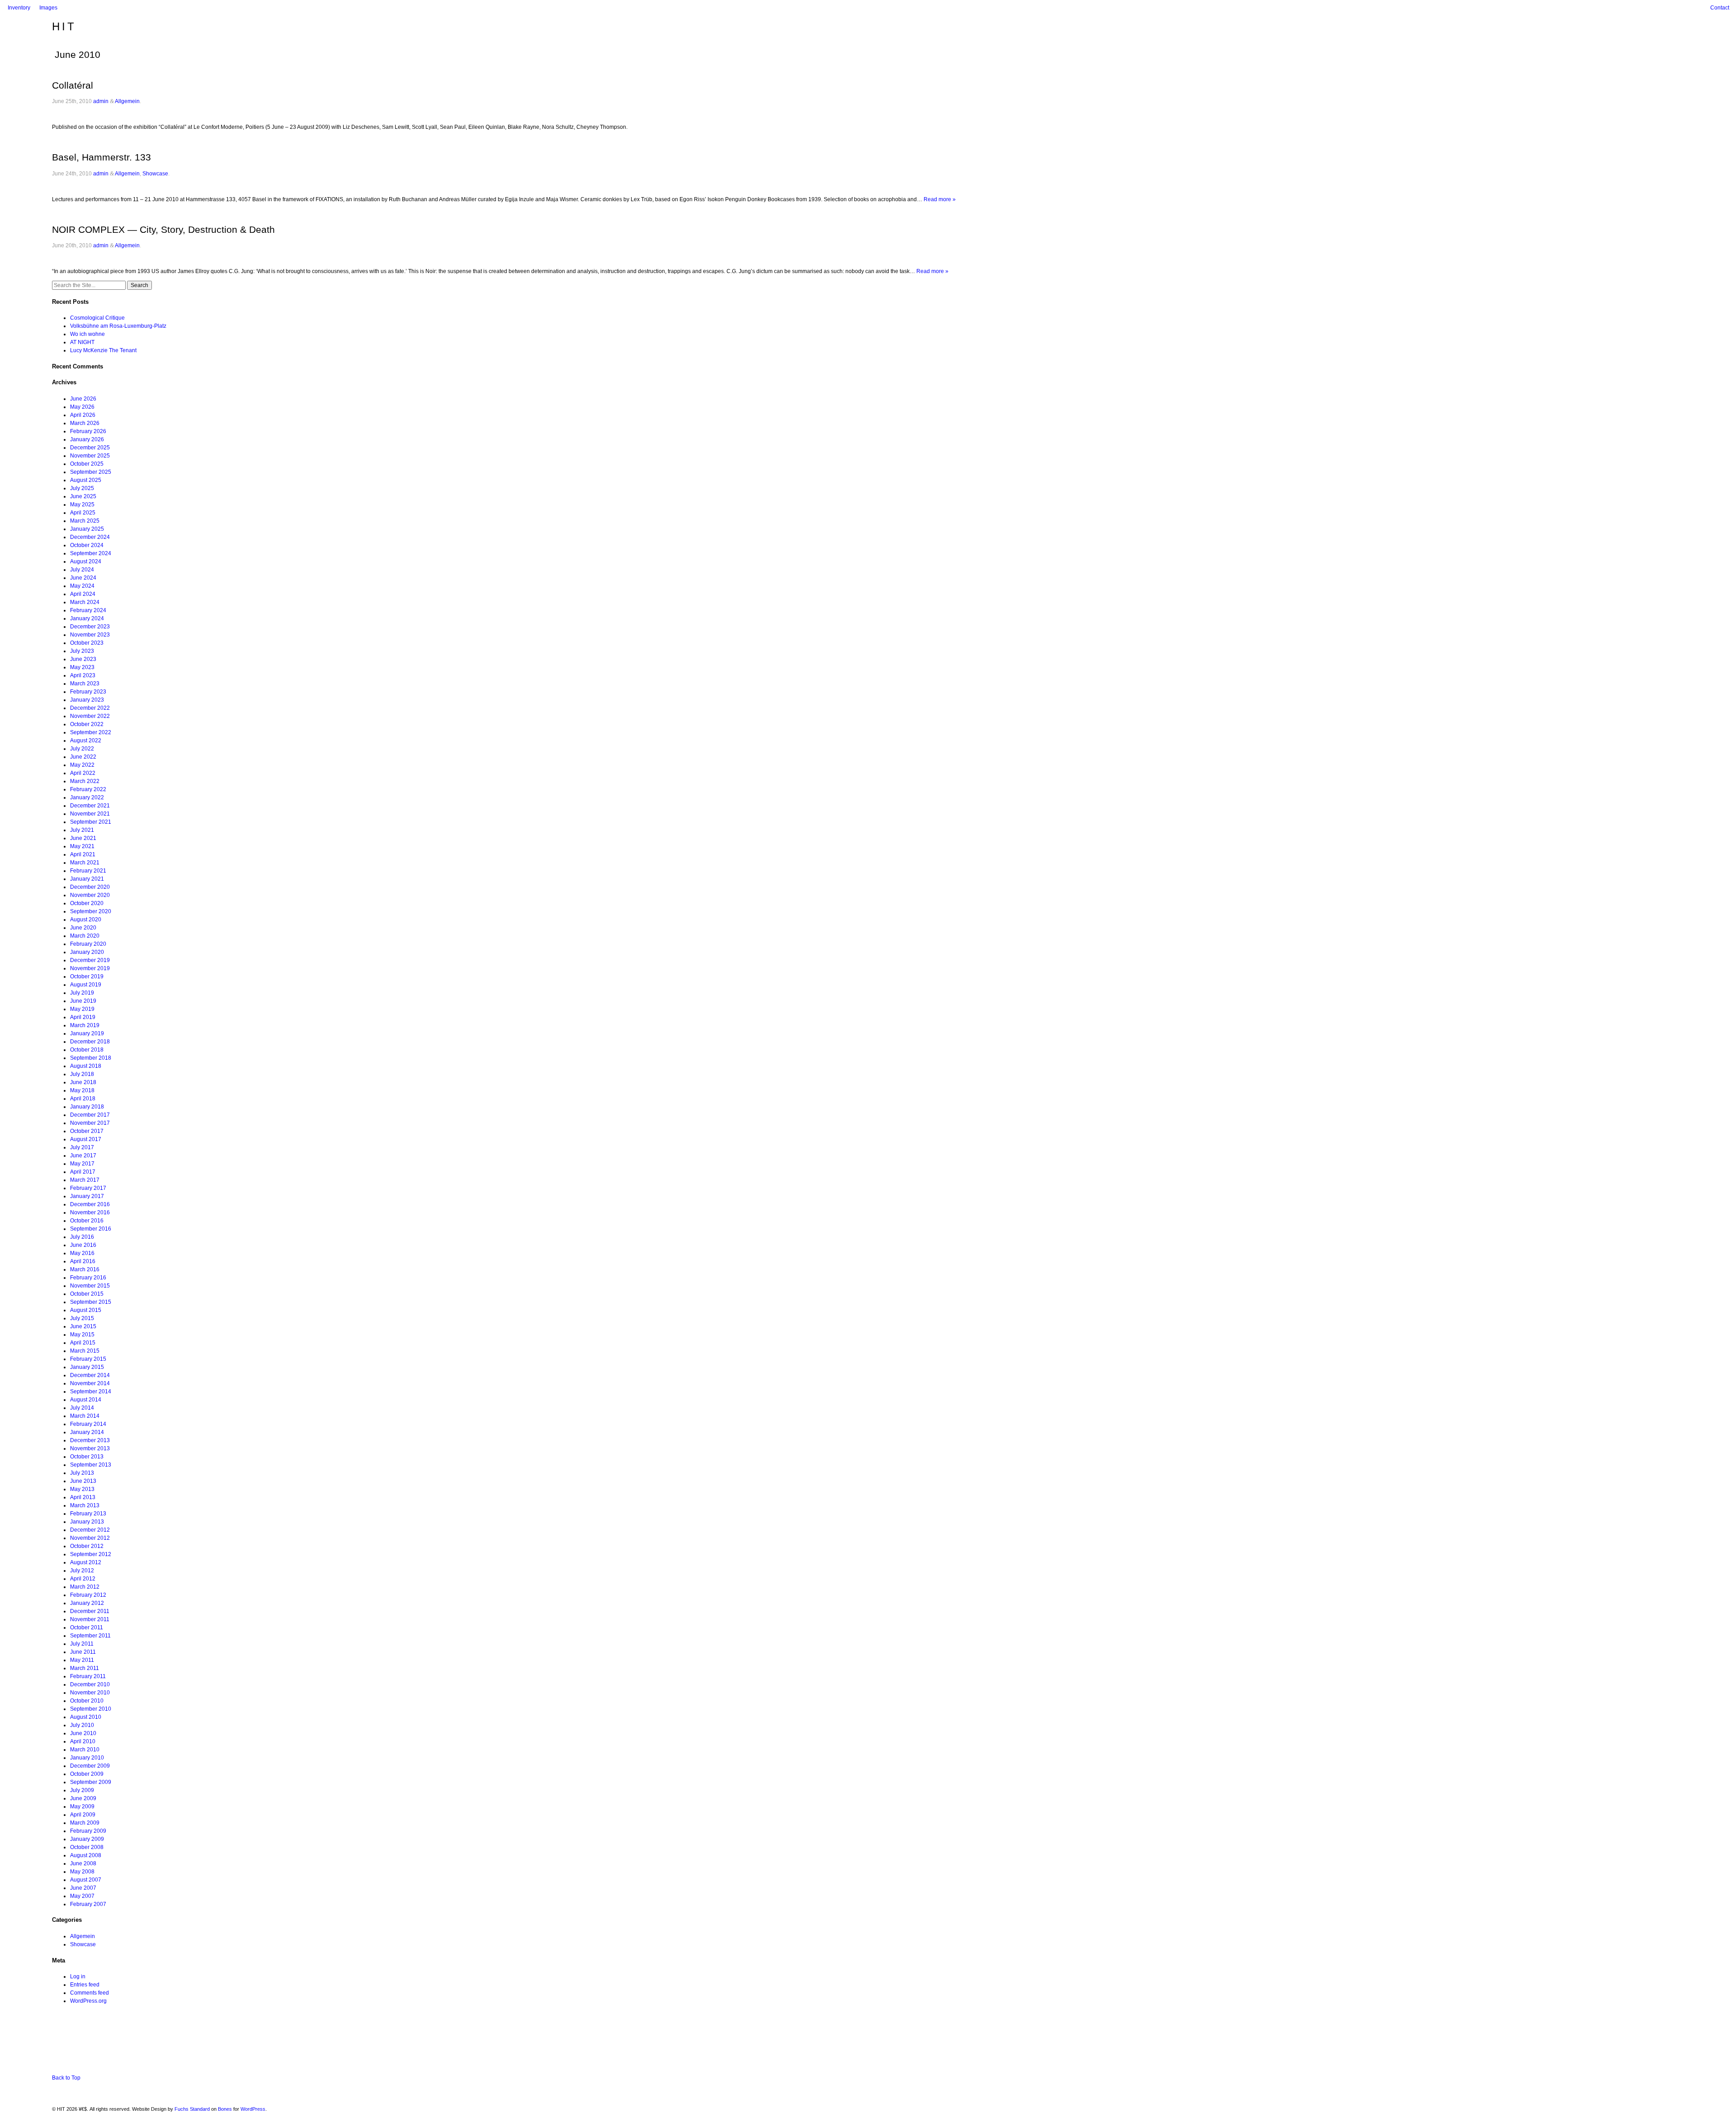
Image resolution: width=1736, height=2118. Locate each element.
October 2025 (87, 464)
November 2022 (90, 716)
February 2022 (88, 789)
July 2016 (82, 1237)
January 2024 (87, 618)
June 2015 (83, 1326)
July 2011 (82, 1644)
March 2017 (85, 1180)
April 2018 (83, 1099)
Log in (78, 1976)
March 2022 (85, 781)
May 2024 (82, 586)
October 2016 (87, 1221)
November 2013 (90, 1448)
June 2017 (83, 1156)
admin (101, 101)
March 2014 (85, 1416)
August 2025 (86, 480)
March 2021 (85, 863)
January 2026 (87, 439)
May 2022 (82, 765)
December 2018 (90, 1042)
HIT (64, 26)
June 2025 (83, 496)
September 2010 (91, 1709)
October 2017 (87, 1131)
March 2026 (85, 423)
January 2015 (87, 1367)
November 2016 (90, 1212)
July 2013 (82, 1473)
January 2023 (87, 700)
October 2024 (87, 545)
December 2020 (90, 887)
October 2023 (87, 643)
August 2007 (86, 1880)
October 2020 (87, 903)
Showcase (155, 174)
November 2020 (90, 895)
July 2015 (82, 1318)
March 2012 (85, 1587)
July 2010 (82, 1725)
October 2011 (87, 1627)
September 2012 (91, 1554)
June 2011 (83, 1652)
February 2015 (88, 1359)
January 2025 (87, 529)
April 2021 (83, 854)
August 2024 (86, 561)
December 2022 (90, 708)
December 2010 (90, 1684)
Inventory (19, 8)
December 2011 (90, 1611)
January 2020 (87, 952)
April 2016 (83, 1261)
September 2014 (91, 1392)
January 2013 (87, 1522)
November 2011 (90, 1619)
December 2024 (90, 537)
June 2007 (83, 1888)
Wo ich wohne (87, 334)
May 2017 (82, 1164)
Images (48, 8)
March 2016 (85, 1269)
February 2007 (88, 1904)
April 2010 (83, 1741)
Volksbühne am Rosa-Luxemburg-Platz (118, 326)
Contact (1720, 8)
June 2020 (83, 928)
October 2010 (87, 1701)
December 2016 (90, 1204)
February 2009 (88, 1831)
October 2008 (87, 1847)
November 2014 (90, 1383)
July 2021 (82, 830)
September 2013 (91, 1465)
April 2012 (83, 1579)
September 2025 (91, 472)
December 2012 (90, 1530)
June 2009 (83, 1798)
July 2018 (82, 1074)
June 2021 (83, 838)
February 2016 (88, 1278)
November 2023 (90, 635)
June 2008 (83, 1863)
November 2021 (90, 814)
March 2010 (85, 1750)
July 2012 (82, 1571)
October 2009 (87, 1774)
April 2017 (83, 1172)
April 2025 (83, 513)
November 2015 (90, 1286)
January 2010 (87, 1758)
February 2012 (88, 1595)
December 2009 (90, 1766)
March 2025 (85, 521)
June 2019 (83, 1001)
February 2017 (88, 1188)
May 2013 (82, 1489)
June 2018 (83, 1082)
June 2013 (83, 1481)
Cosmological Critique (97, 318)
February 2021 (88, 871)
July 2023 (82, 651)
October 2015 (87, 1294)
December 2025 (90, 448)
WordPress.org (88, 2001)
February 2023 (88, 692)
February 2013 (88, 1514)
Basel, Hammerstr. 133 (101, 157)
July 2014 (82, 1408)
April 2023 (83, 675)
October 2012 (87, 1546)
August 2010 (86, 1717)
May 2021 (82, 846)
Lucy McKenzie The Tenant (103, 350)
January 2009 (87, 1839)
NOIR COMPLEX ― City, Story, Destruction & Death (163, 229)
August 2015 (86, 1310)
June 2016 (83, 1245)
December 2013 (90, 1440)
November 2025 (90, 456)
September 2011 (90, 1636)
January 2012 (87, 1603)
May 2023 (82, 667)
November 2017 (90, 1123)
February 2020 (88, 944)
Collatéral (73, 85)
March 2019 (85, 1025)
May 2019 (82, 1009)
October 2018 (87, 1050)
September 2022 (91, 732)
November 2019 (90, 968)
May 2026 (82, 407)
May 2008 (82, 1872)
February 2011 (88, 1676)
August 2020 (86, 920)
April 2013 (83, 1497)
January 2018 (87, 1107)
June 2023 (83, 659)
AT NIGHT (82, 342)
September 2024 (91, 553)
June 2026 (83, 399)
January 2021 (87, 879)
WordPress (253, 2109)
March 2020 (85, 936)
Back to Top (66, 2078)
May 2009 (82, 1807)
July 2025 (82, 488)
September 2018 (91, 1058)
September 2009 (91, 1782)
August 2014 (86, 1400)
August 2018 (86, 1066)
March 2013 (85, 1505)
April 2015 (83, 1343)
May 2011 (82, 1660)
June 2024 (83, 578)
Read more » (940, 199)
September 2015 (91, 1302)
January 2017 (87, 1196)
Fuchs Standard (192, 2109)
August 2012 (86, 1562)
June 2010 (83, 1733)
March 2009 (85, 1823)
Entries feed (85, 1985)
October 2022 (87, 724)
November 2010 (90, 1693)
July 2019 (82, 993)
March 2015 (85, 1351)
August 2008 (86, 1855)
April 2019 (83, 1017)
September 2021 (91, 822)
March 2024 (85, 602)
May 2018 (82, 1090)
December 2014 (90, 1375)
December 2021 (90, 806)
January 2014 (87, 1432)
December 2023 (90, 627)
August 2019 (86, 985)
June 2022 (83, 757)
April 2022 (83, 773)
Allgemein (127, 101)
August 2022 (86, 741)
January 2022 (87, 797)
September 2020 (91, 911)
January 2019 (87, 1033)
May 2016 (82, 1253)
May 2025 (82, 505)
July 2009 (82, 1790)
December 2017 (90, 1115)
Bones (225, 2109)
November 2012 (90, 1538)
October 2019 (87, 976)
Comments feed (90, 1993)
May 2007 (82, 1896)
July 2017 (82, 1147)
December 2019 (90, 960)
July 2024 (82, 570)
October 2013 (87, 1457)
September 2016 (91, 1229)
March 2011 (85, 1668)
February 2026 (88, 431)
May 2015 (82, 1335)
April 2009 (83, 1815)
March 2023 (85, 684)
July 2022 (82, 749)
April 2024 (83, 594)
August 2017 (86, 1139)
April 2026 (83, 415)
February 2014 (88, 1424)
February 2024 (88, 610)
